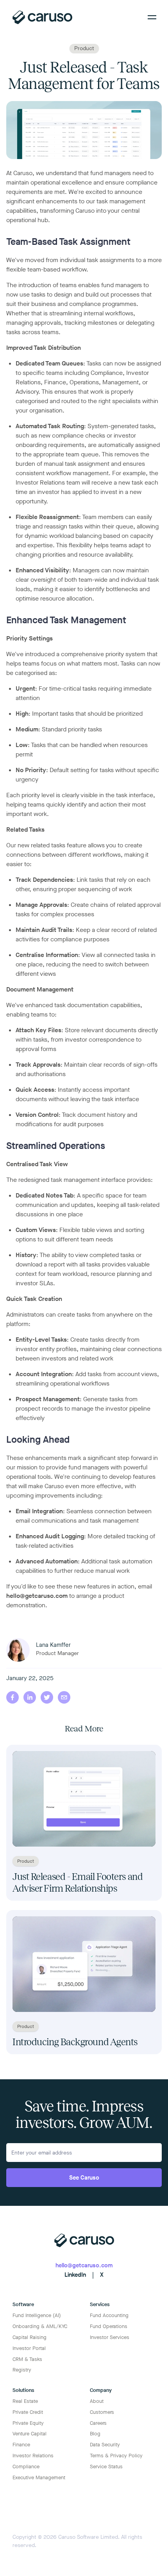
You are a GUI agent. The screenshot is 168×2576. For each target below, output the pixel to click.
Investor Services (110, 2337)
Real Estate (25, 2401)
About (97, 2401)
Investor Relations (33, 2456)
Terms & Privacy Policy (116, 2456)
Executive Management (39, 2477)
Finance (21, 2445)
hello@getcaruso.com (37, 1596)
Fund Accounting (109, 2315)
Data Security (105, 2445)
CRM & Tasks (27, 2359)
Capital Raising (29, 2337)
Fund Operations (109, 2326)
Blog (95, 2434)
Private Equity (28, 2423)
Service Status (106, 2467)
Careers (98, 2423)
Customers (102, 2412)
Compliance (26, 2467)
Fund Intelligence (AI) (37, 2315)
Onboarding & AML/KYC (40, 2326)
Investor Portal (29, 2348)
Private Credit (28, 2412)
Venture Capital (29, 2434)
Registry (22, 2370)
